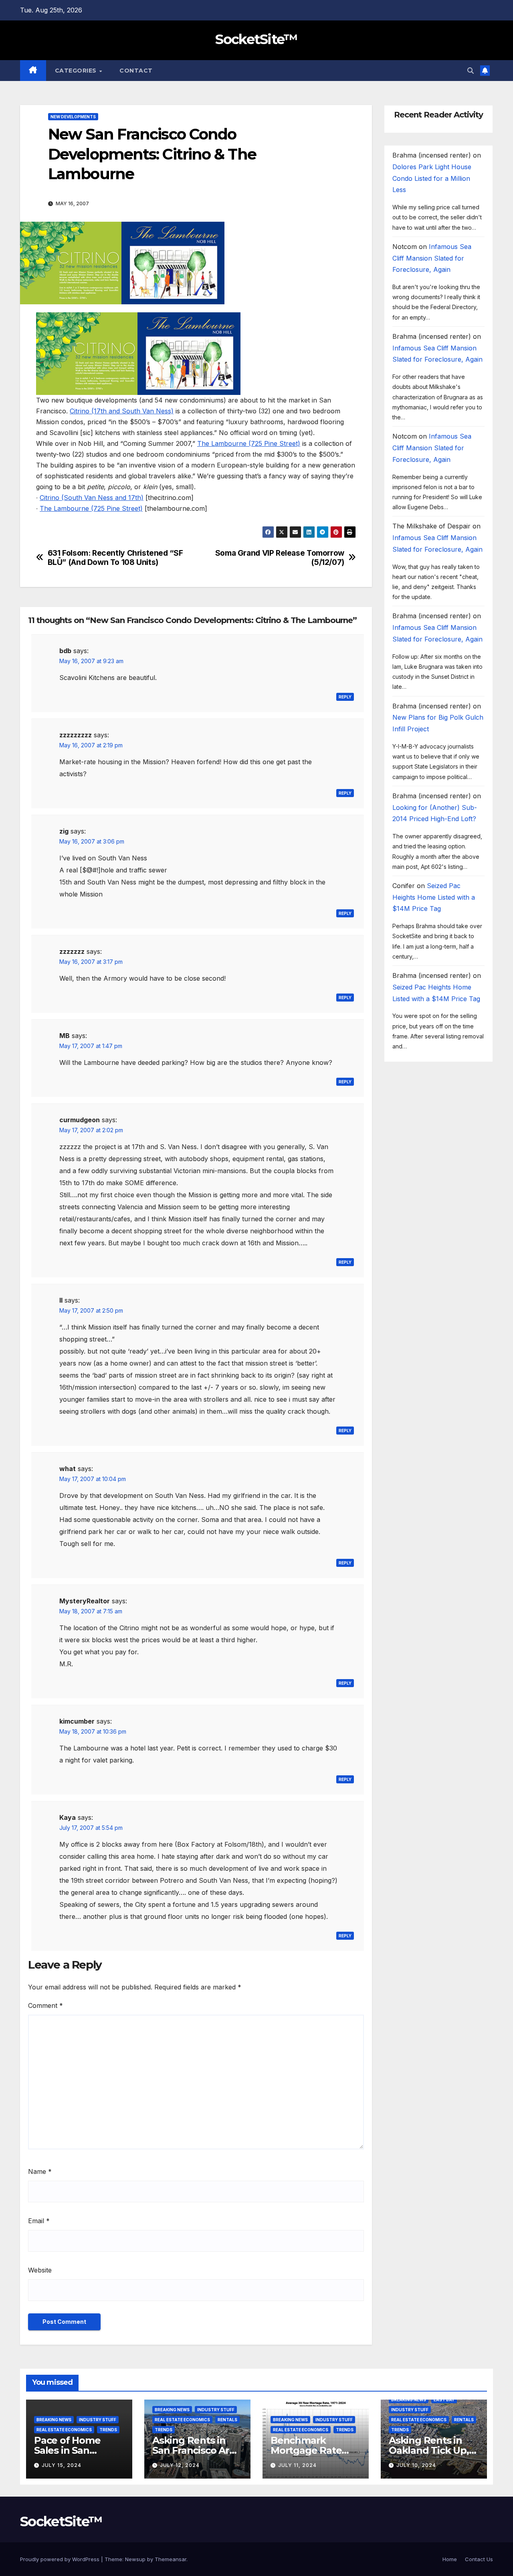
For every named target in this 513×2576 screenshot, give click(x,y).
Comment (45, 2005)
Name (40, 2171)
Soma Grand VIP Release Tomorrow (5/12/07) (280, 558)
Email (39, 2221)
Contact (136, 71)
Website (40, 2270)
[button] (471, 71)
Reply (345, 697)
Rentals (227, 2420)
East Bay (444, 2400)
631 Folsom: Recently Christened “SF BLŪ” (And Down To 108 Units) (115, 558)
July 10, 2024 (416, 2465)
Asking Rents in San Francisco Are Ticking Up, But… (194, 2450)
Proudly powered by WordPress (61, 2559)
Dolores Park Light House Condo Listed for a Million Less (432, 179)
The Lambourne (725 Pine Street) (249, 443)
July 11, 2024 (297, 2465)
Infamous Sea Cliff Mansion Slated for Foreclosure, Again (432, 259)
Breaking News (54, 2420)
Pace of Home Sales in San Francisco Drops (72, 2450)
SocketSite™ (256, 39)
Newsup (135, 2559)
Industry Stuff (98, 2420)
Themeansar (171, 2559)
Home (450, 2559)
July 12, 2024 (180, 2465)
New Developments (73, 117)
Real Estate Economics (64, 2430)
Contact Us (479, 2559)
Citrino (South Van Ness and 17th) (92, 498)
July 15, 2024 (62, 2465)
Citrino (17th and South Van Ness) (122, 411)
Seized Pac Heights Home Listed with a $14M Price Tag (434, 898)
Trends (108, 2430)
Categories (77, 71)
